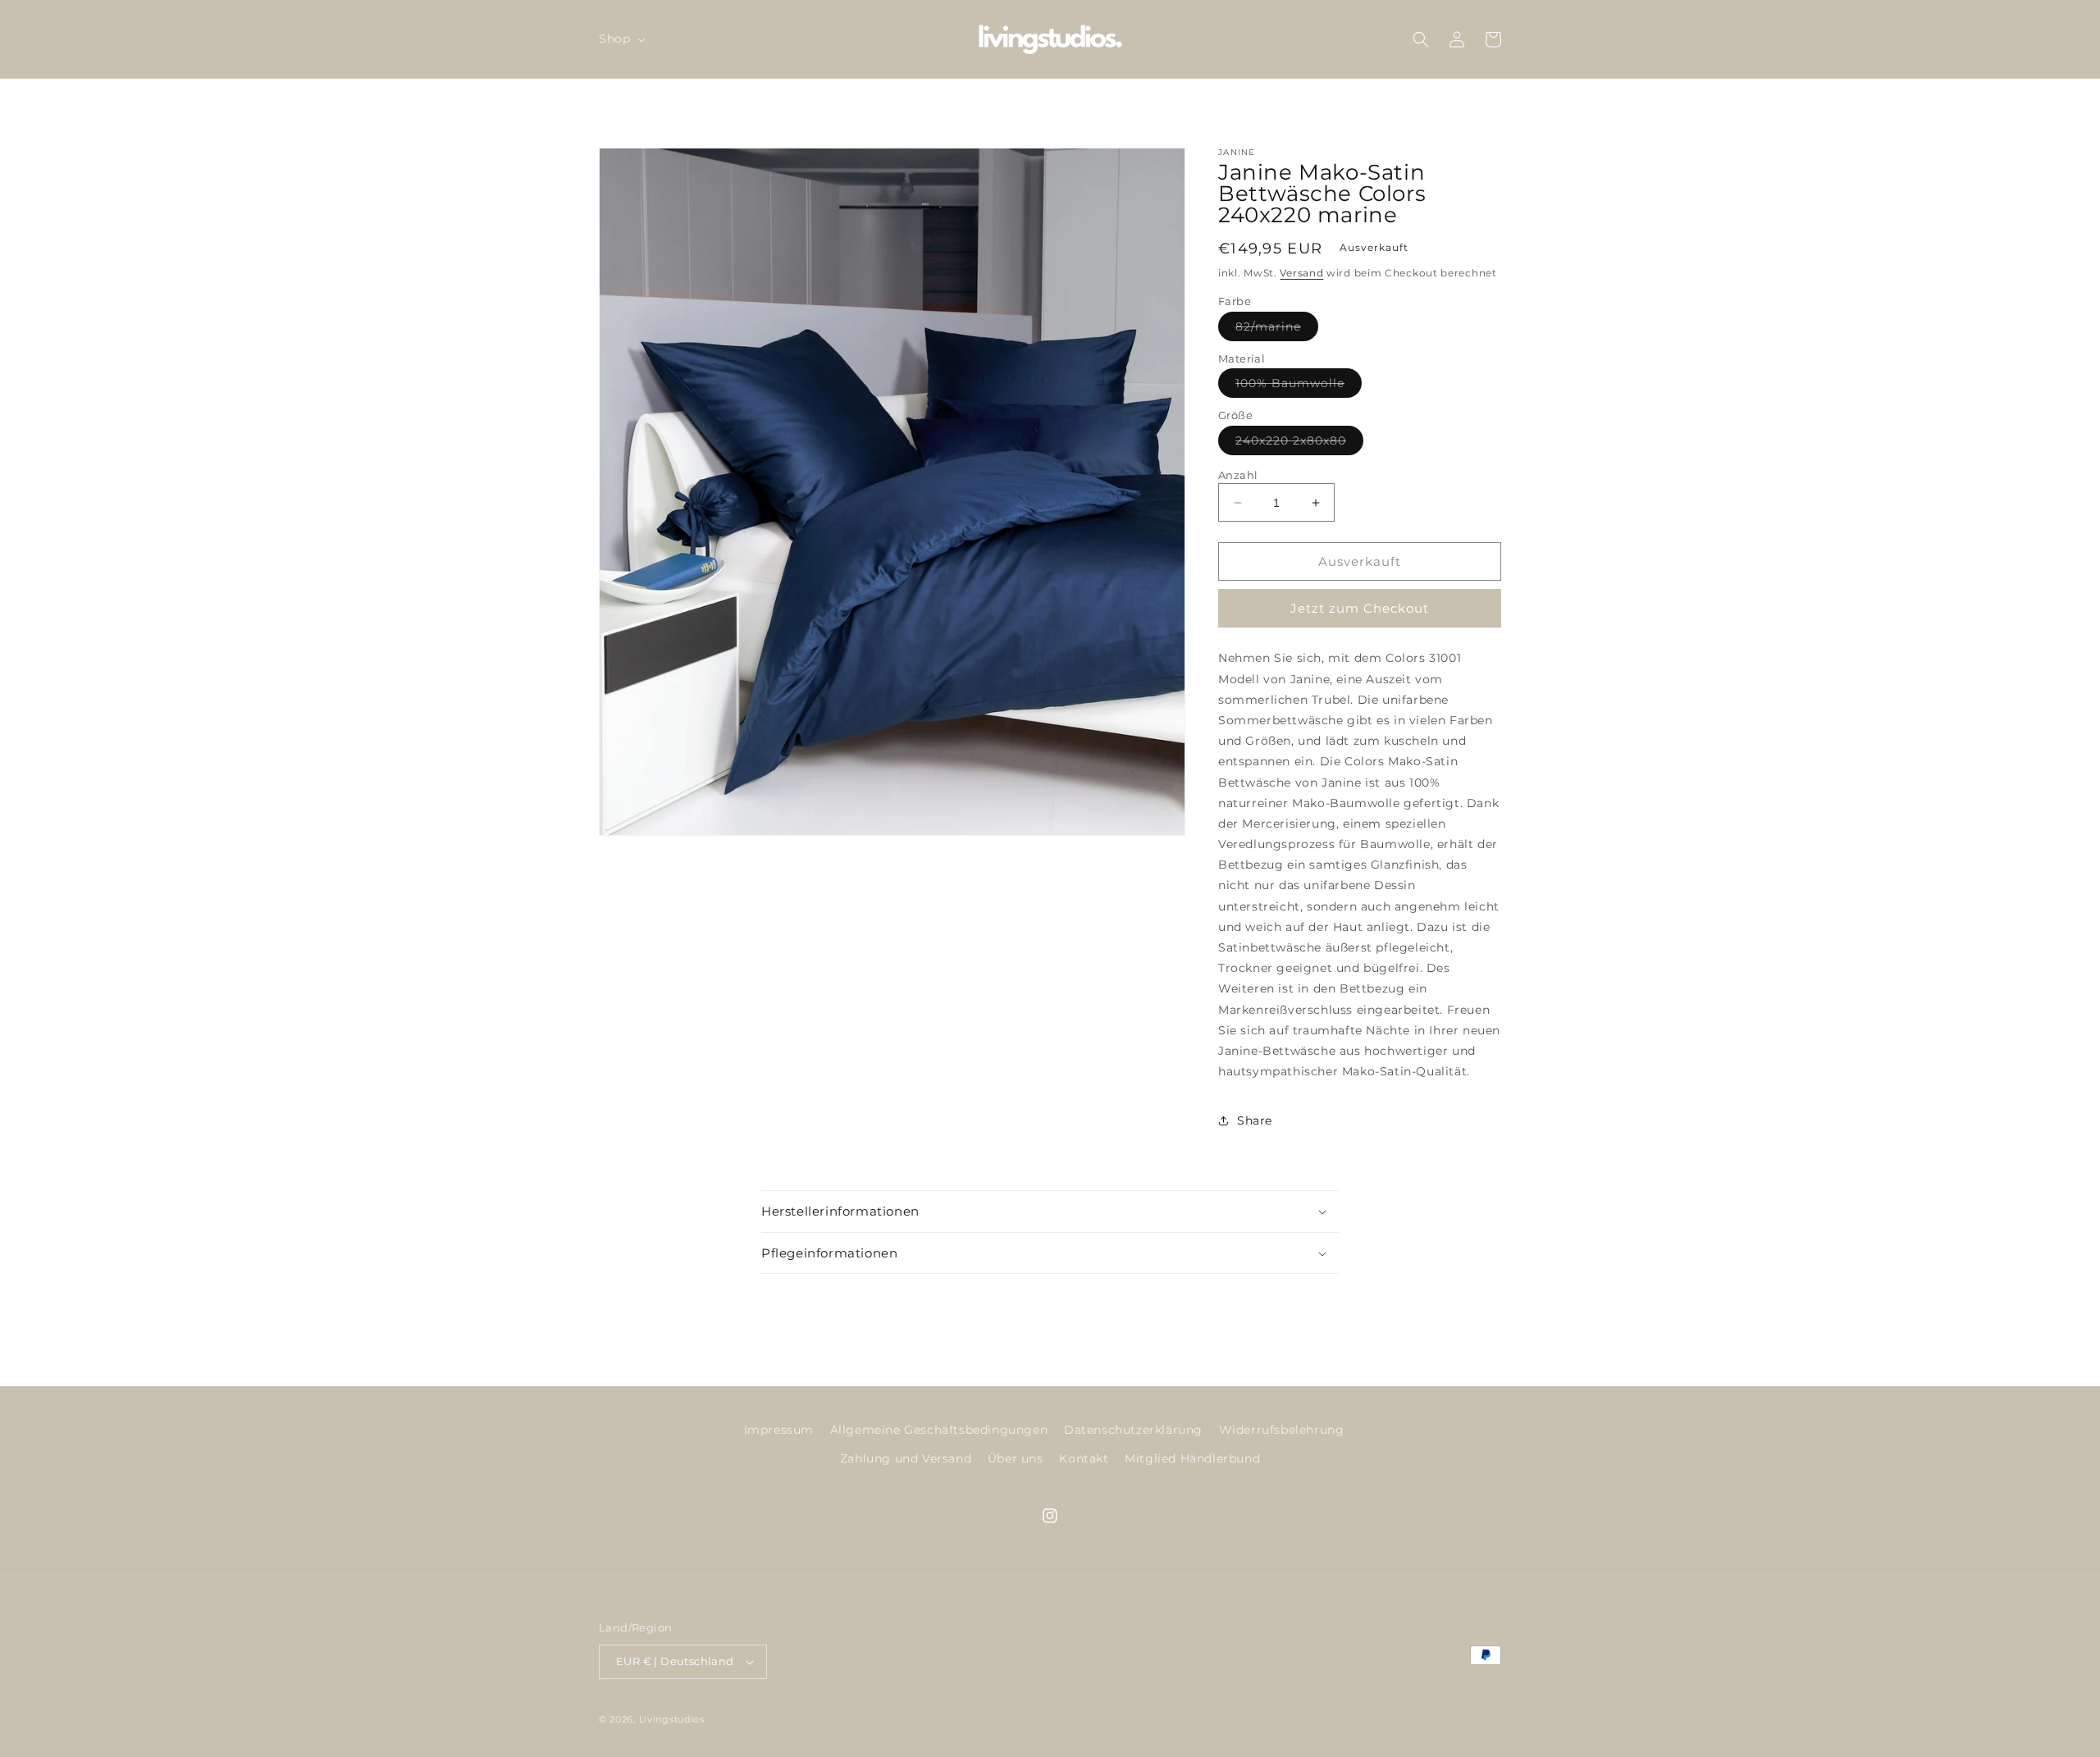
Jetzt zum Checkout (1360, 608)
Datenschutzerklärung (1133, 1430)
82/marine (1277, 330)
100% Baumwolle (1299, 386)
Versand (1301, 273)
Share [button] (1255, 1120)
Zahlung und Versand (906, 1458)
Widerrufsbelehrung (1282, 1430)
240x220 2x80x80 (1299, 444)
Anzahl (1238, 475)
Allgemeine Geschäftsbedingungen (939, 1430)
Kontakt (1084, 1458)
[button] (621, 39)
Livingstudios (672, 1719)
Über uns (1016, 1458)
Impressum (779, 1430)
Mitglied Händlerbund (1192, 1458)
